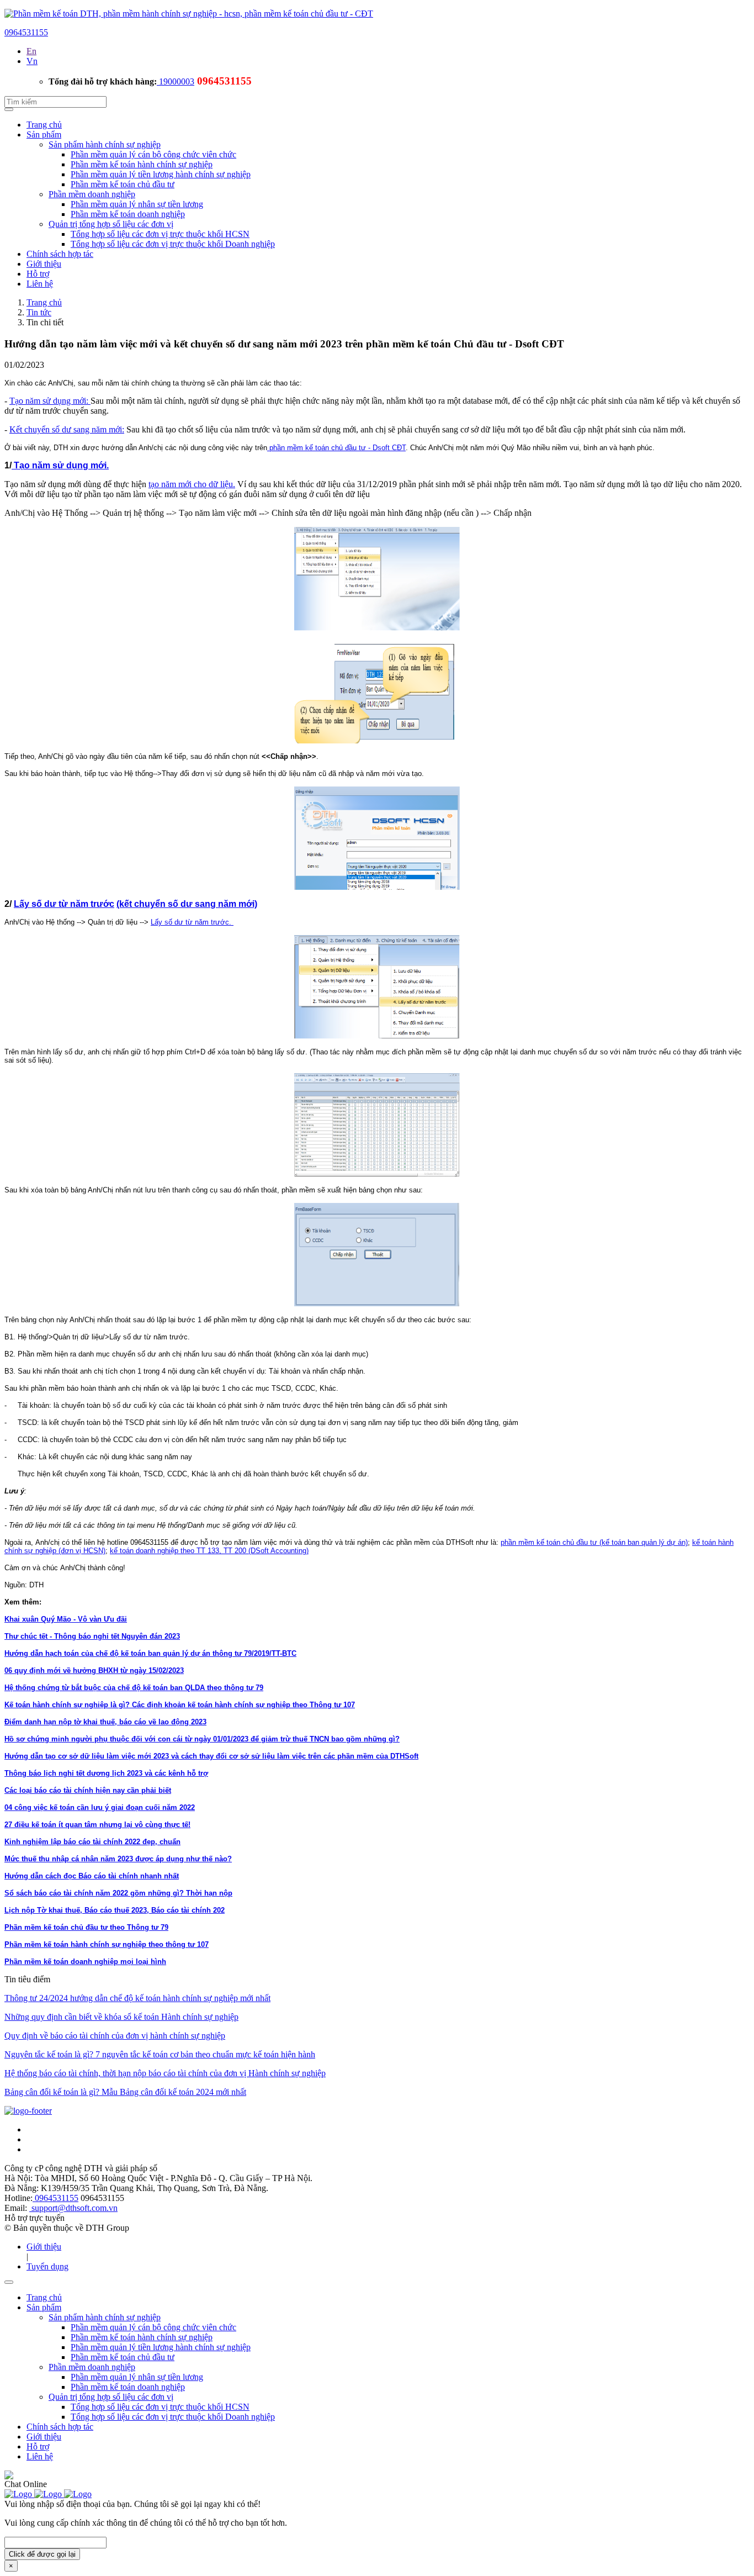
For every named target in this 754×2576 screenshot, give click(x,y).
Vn (32, 61)
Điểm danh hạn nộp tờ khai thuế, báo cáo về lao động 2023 (105, 1722)
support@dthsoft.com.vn (73, 2208)
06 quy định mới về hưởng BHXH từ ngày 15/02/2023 (94, 1670)
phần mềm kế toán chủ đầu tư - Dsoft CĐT (336, 448)
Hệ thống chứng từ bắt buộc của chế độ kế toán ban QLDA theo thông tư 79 (134, 1688)
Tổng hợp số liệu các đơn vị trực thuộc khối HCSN (160, 234)
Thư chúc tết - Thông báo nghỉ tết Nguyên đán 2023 (92, 1636)
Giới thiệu (44, 264)
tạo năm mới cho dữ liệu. (192, 484)
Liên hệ (40, 284)
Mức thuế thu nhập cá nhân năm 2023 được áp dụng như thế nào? (118, 1859)
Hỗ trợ (38, 274)
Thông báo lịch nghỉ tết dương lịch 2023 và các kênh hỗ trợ (106, 1773)
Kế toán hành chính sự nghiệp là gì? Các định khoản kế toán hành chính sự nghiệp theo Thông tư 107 (180, 1705)
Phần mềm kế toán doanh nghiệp (128, 214)
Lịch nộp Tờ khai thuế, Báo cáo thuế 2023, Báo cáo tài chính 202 (115, 1910)
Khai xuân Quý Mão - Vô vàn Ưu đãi (66, 1619)
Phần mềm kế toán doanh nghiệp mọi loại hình (85, 1962)
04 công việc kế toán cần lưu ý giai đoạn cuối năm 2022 (100, 1807)
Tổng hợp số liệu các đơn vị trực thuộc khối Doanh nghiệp (173, 244)
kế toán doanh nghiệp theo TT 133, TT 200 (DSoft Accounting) (209, 1551)
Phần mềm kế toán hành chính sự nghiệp (142, 164)
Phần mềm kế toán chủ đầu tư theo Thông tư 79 (86, 1927)
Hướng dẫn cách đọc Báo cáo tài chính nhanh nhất (92, 1876)
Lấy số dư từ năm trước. (192, 922)
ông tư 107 (190, 1944)
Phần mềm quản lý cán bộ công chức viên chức (153, 154)
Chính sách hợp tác (60, 254)
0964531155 (26, 32)
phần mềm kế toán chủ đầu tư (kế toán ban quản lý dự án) (594, 1542)
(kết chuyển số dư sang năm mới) (187, 904)
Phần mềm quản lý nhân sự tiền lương (137, 204)
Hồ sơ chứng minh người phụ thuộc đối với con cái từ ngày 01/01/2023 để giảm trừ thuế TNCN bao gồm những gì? (202, 1739)
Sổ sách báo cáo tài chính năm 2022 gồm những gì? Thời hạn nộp (118, 1893)
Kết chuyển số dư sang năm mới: (67, 429)
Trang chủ (44, 125)
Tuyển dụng (47, 2266)
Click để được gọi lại (42, 2554)
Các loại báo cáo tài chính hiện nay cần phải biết (88, 1790)
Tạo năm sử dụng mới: (50, 401)
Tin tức (39, 312)
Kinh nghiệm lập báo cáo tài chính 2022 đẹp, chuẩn (92, 1842)
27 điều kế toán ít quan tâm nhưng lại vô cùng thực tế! (97, 1825)
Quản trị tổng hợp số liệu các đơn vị (111, 224)
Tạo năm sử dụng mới (59, 465)
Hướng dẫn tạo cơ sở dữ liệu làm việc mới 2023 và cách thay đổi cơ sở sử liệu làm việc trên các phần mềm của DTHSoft (211, 1756)
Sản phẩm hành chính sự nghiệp (105, 144)
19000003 (176, 81)
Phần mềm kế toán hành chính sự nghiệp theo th (88, 1944)
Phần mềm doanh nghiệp (92, 194)
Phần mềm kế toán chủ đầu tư (123, 184)
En (31, 51)
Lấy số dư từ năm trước (64, 904)
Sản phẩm (44, 134)
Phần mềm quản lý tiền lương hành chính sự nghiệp (161, 174)
